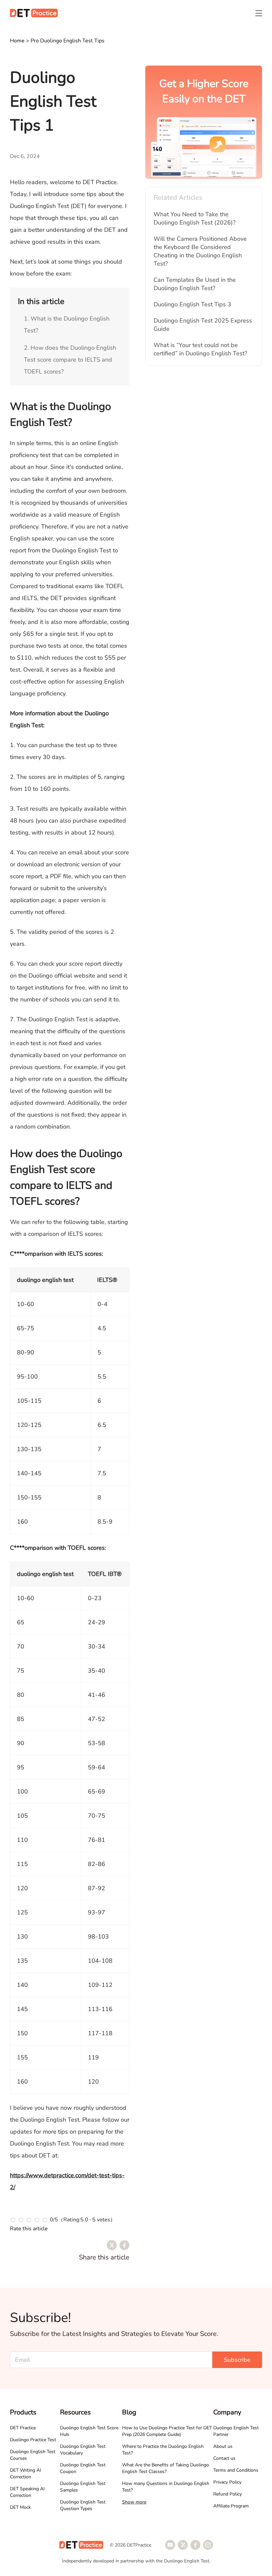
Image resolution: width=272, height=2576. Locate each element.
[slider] (63, 2220)
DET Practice (23, 2428)
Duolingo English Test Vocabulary (83, 2450)
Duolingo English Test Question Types (83, 2505)
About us (223, 2446)
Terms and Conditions (236, 2470)
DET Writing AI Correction (26, 2474)
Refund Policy (228, 2494)
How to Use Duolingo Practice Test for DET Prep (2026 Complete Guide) (167, 2431)
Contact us (224, 2458)
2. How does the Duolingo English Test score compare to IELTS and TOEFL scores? (70, 360)
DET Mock (20, 2507)
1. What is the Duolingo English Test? (67, 325)
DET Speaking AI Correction (27, 2492)
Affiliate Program (231, 2506)
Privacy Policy (227, 2482)
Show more (134, 2502)
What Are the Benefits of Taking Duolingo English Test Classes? (166, 2468)
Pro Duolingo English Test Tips (68, 41)
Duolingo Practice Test (33, 2440)
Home (18, 41)
